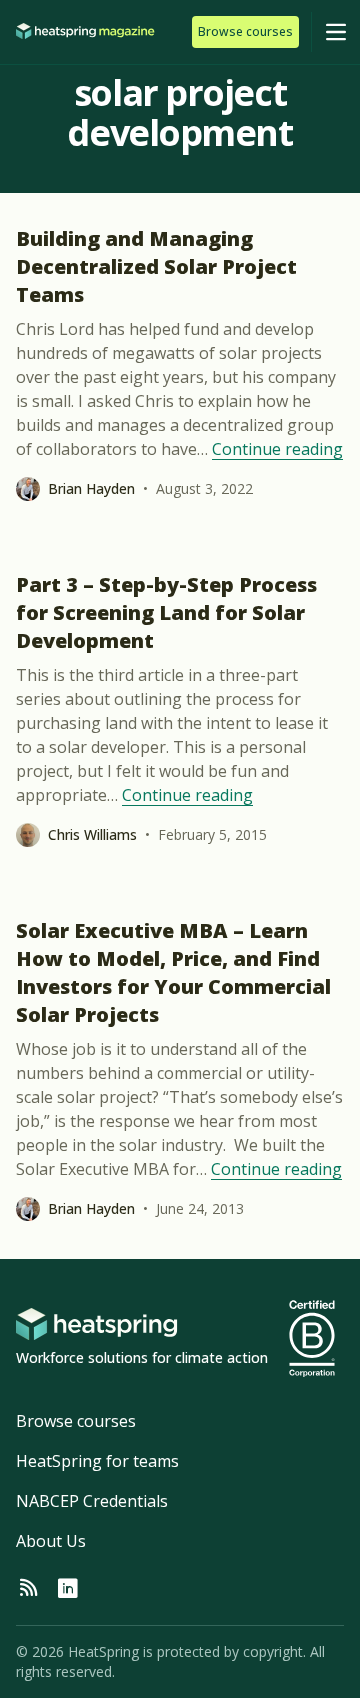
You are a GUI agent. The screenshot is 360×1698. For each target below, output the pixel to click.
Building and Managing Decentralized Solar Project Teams (156, 266)
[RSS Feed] (28, 1589)
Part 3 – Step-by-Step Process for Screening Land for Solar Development (166, 612)
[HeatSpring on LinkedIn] (68, 1589)
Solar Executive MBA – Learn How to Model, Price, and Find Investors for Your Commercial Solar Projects (173, 972)
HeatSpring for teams (97, 1461)
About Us (51, 1541)
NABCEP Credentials (92, 1501)
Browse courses (76, 1421)
